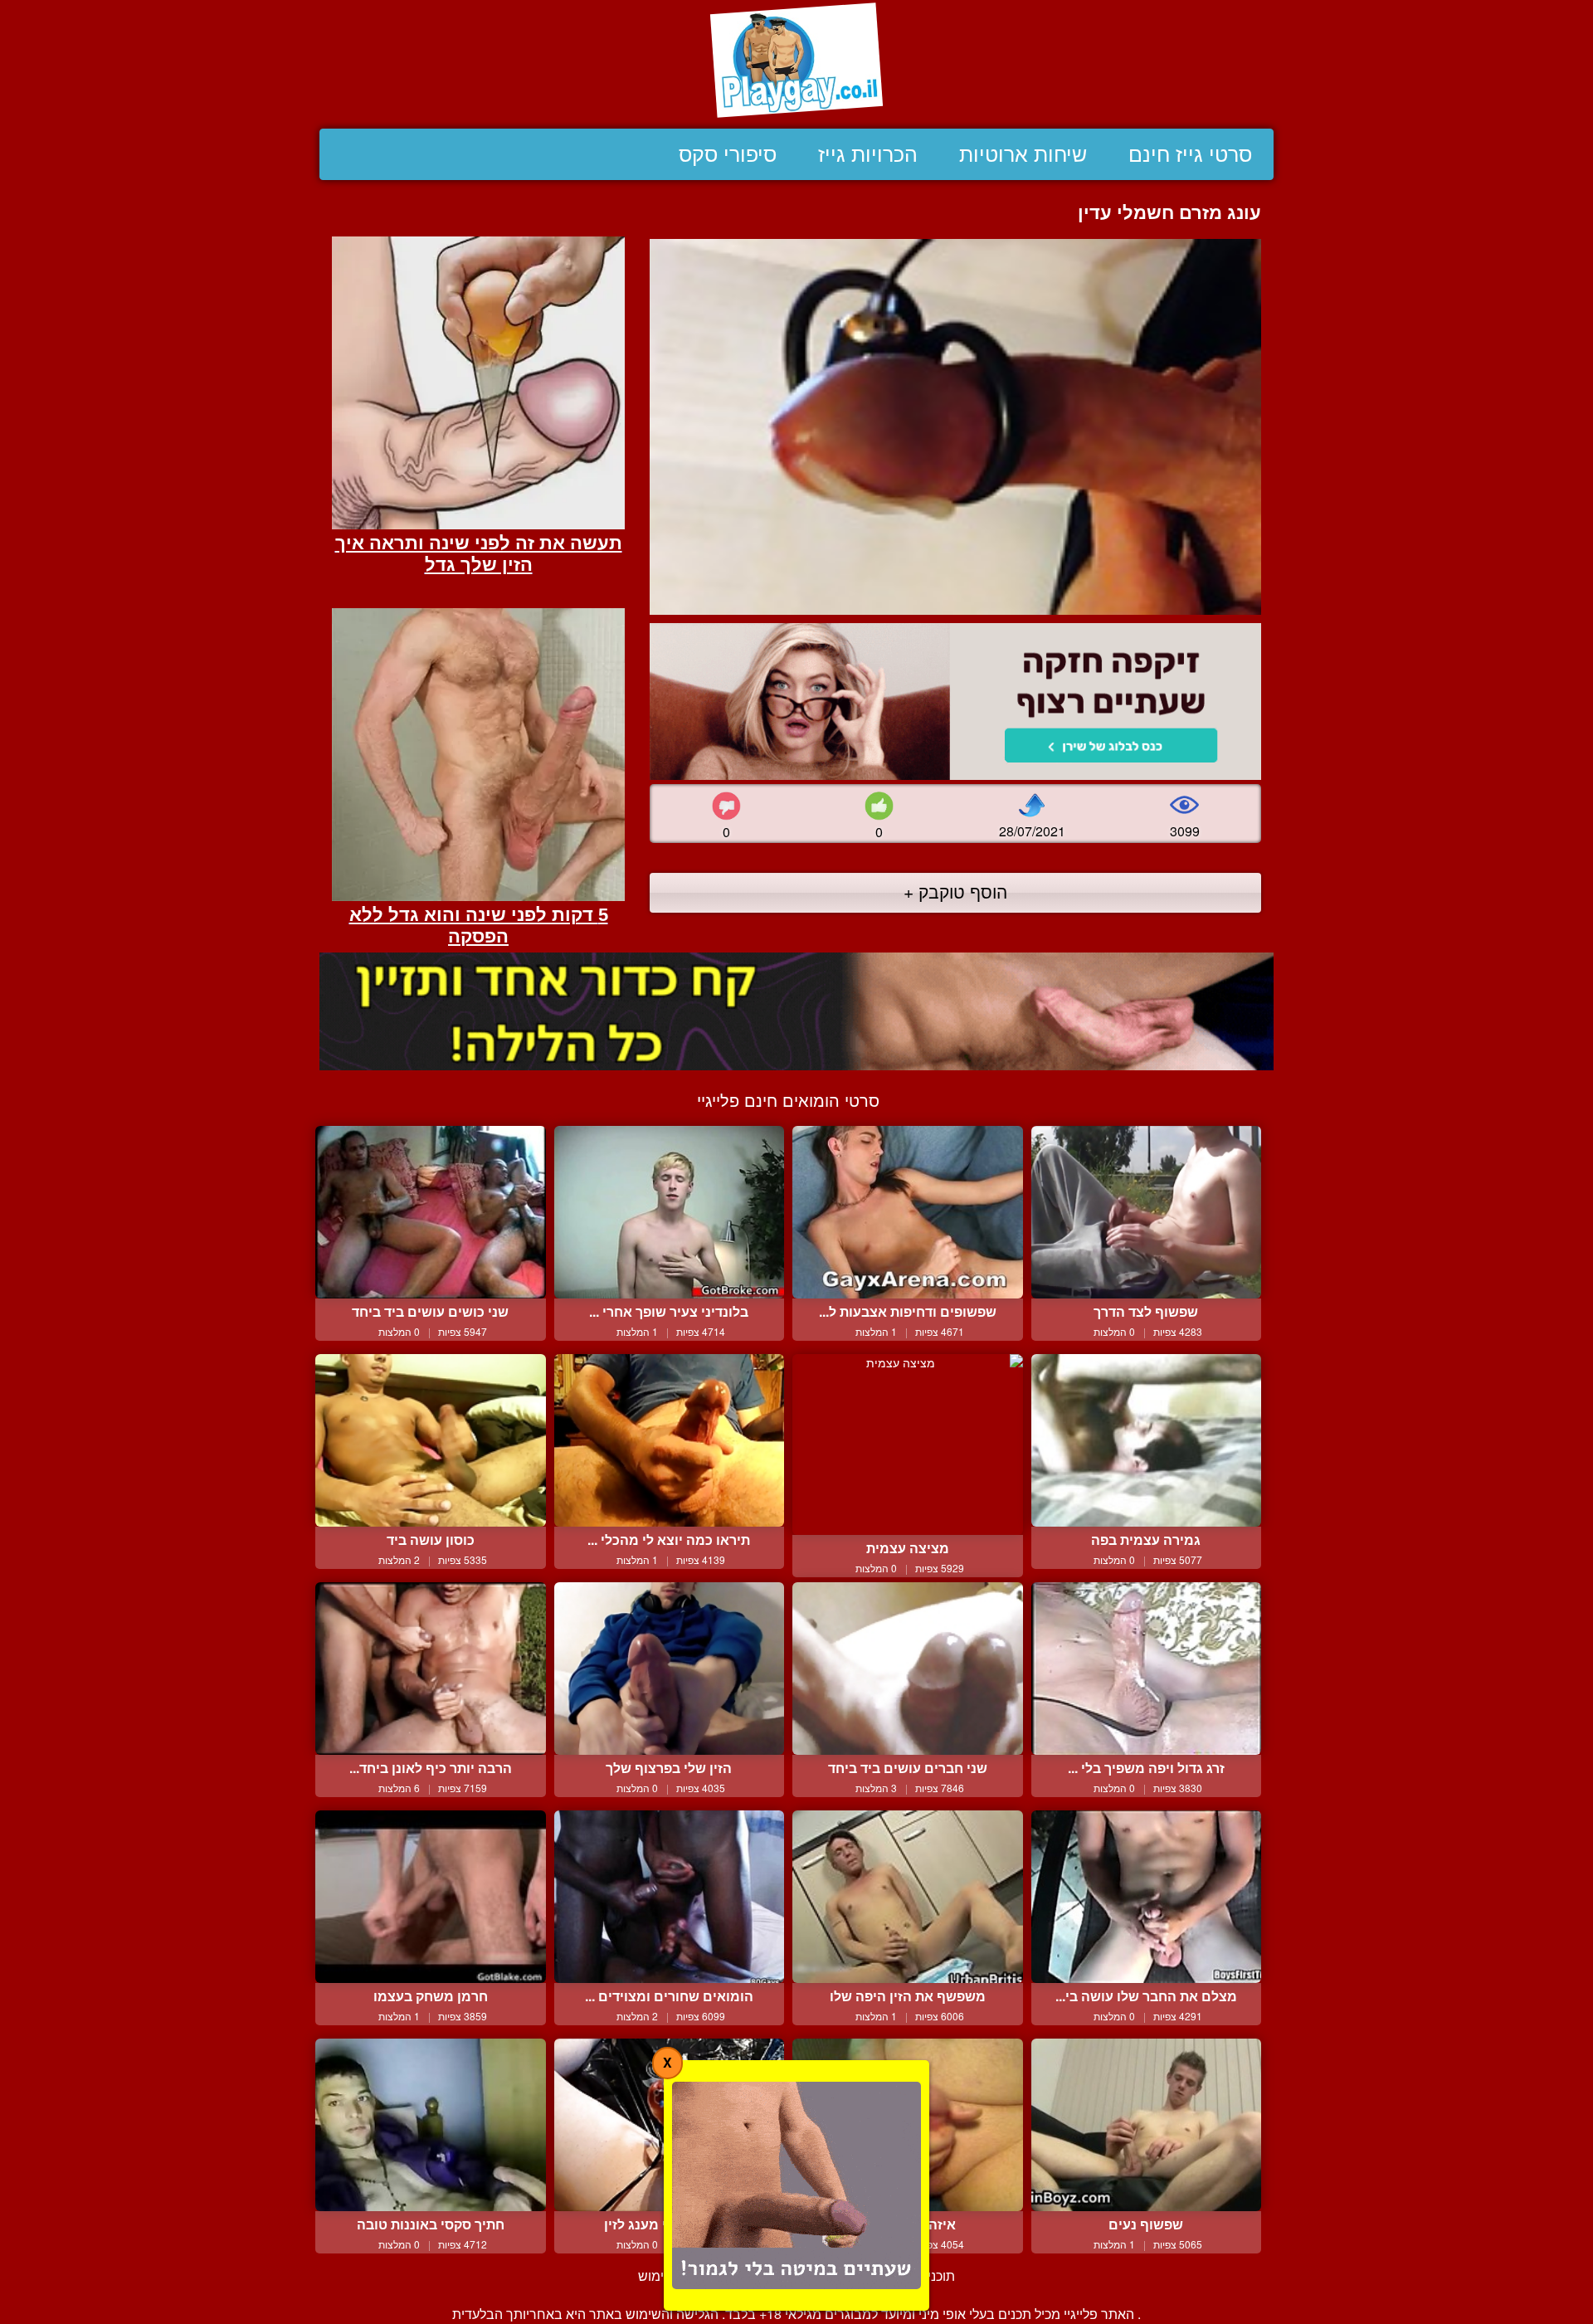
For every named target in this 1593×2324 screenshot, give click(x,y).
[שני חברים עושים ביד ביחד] (908, 1669)
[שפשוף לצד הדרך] (1147, 1212)
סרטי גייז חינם (1190, 154)
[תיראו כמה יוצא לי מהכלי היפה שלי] (670, 1440)
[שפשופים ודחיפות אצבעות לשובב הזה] (908, 1212)
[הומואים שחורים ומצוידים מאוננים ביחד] (670, 1897)
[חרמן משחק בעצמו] (431, 1897)
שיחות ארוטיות (1023, 154)
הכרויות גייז (868, 154)
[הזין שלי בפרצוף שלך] (670, 1669)
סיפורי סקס (728, 154)
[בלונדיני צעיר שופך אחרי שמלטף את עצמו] (670, 1212)
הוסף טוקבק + (955, 891)
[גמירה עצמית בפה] (1147, 1440)
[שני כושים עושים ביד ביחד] (431, 1212)
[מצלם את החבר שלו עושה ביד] (1147, 1897)
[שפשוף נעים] (1147, 2125)
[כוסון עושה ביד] (431, 1440)
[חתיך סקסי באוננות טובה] (431, 2125)
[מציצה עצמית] (908, 1445)
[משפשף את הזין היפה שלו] (908, 1897)
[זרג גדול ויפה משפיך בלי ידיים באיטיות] (1147, 1669)
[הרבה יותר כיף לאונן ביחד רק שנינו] (431, 1669)
